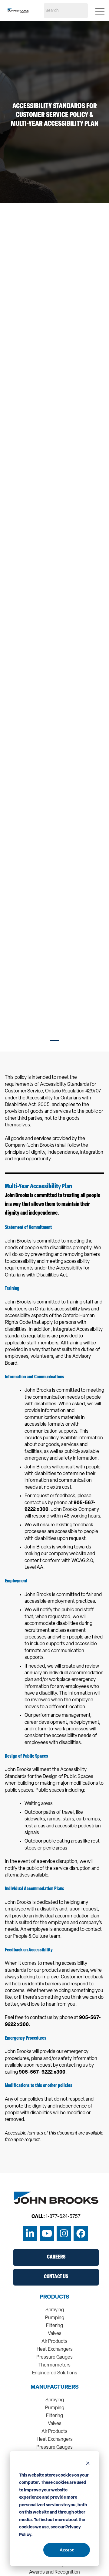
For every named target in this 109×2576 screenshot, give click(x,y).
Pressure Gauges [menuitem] (54, 2357)
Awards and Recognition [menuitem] (54, 2572)
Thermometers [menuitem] (54, 2365)
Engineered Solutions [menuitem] (55, 2373)
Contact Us (56, 2277)
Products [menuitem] (54, 2297)
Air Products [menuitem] (54, 2342)
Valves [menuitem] (55, 2334)
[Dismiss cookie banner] (88, 2464)
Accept (67, 2550)
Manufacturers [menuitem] (55, 2387)
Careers (56, 2257)
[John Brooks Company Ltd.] (18, 11)
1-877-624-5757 (63, 2217)
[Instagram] (64, 2233)
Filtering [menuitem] (54, 2326)
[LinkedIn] (30, 2233)
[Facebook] (81, 2233)
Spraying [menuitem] (55, 2310)
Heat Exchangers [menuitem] (55, 2350)
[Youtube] (47, 2233)
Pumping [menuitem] (55, 2318)
